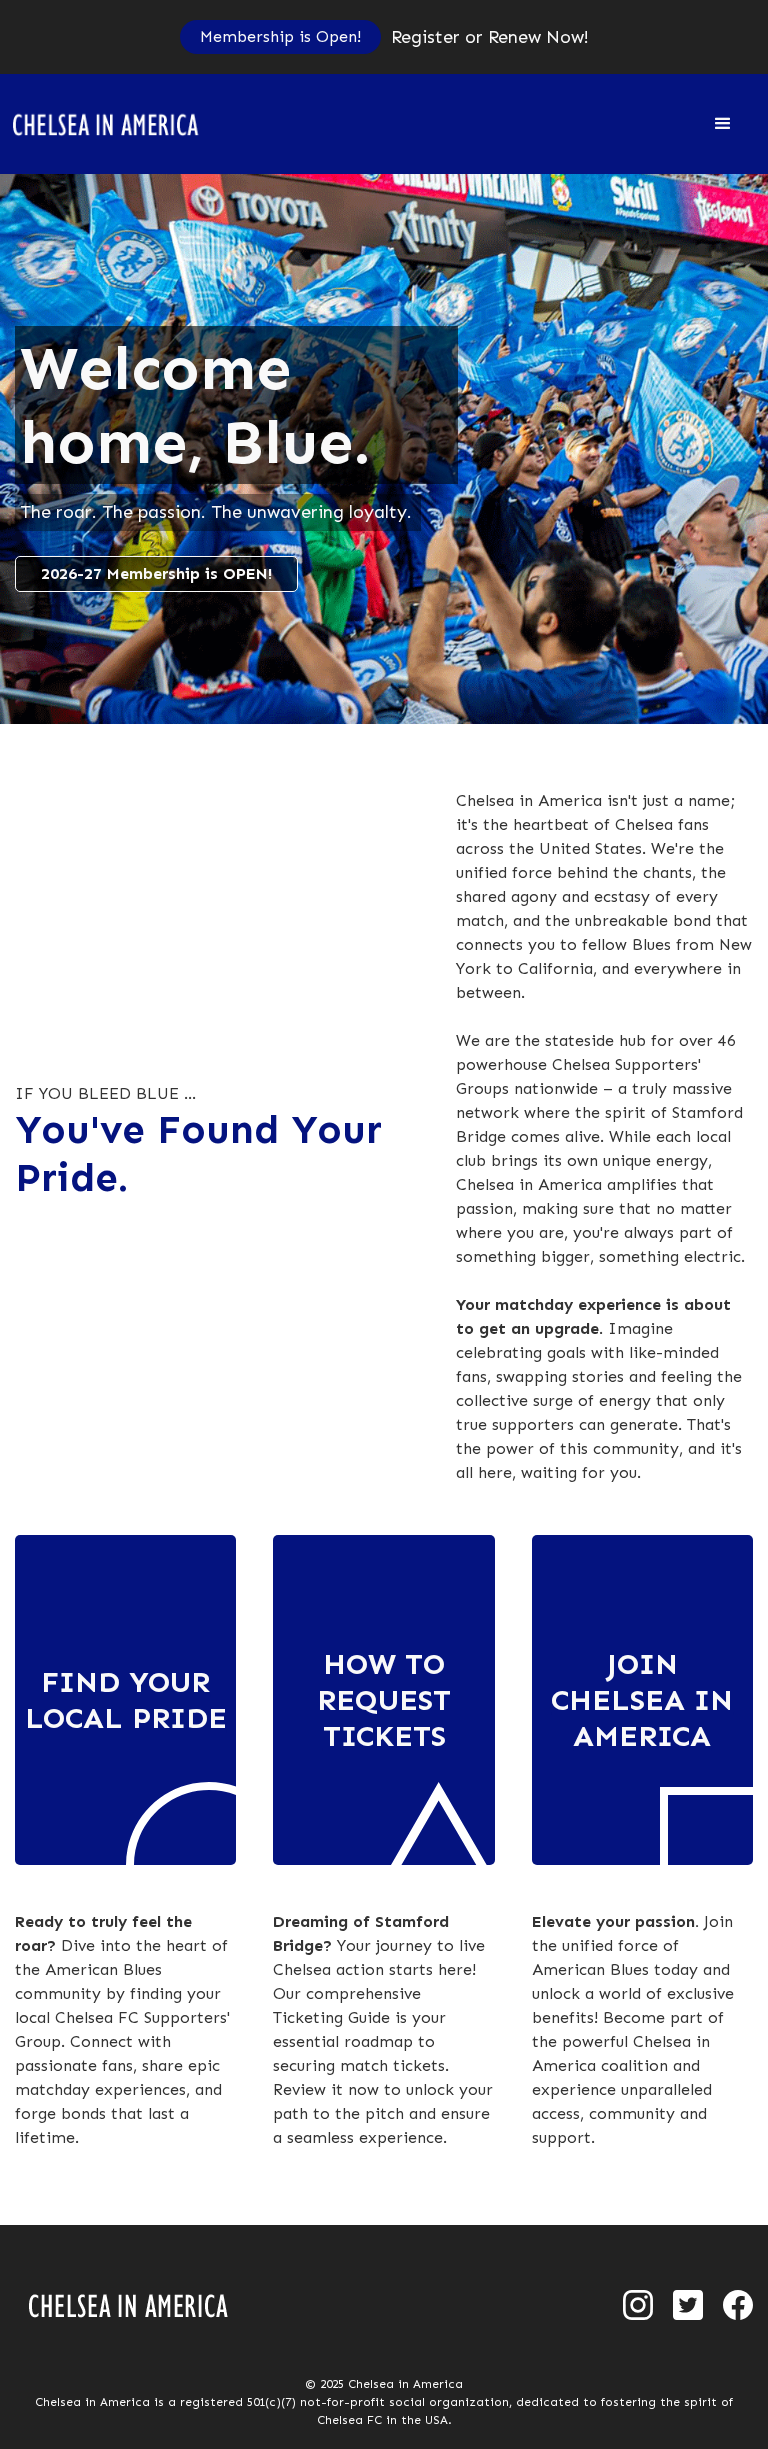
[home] (117, 124)
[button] (723, 124)
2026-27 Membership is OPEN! (156, 573)
